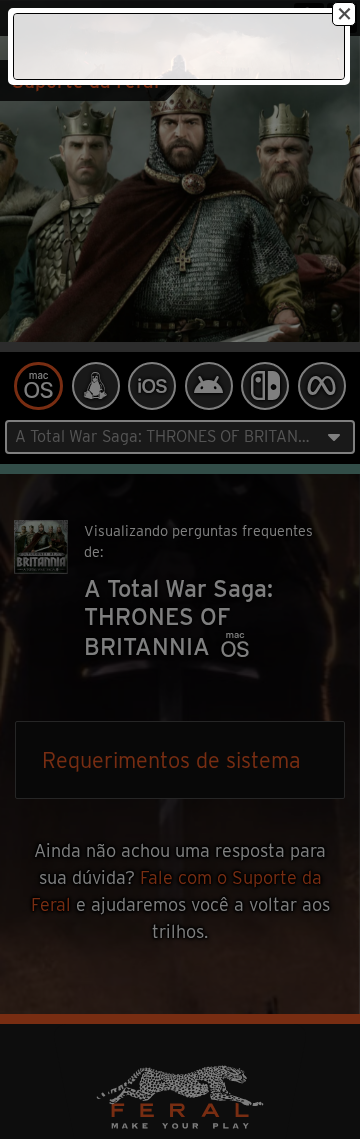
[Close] (344, 14)
